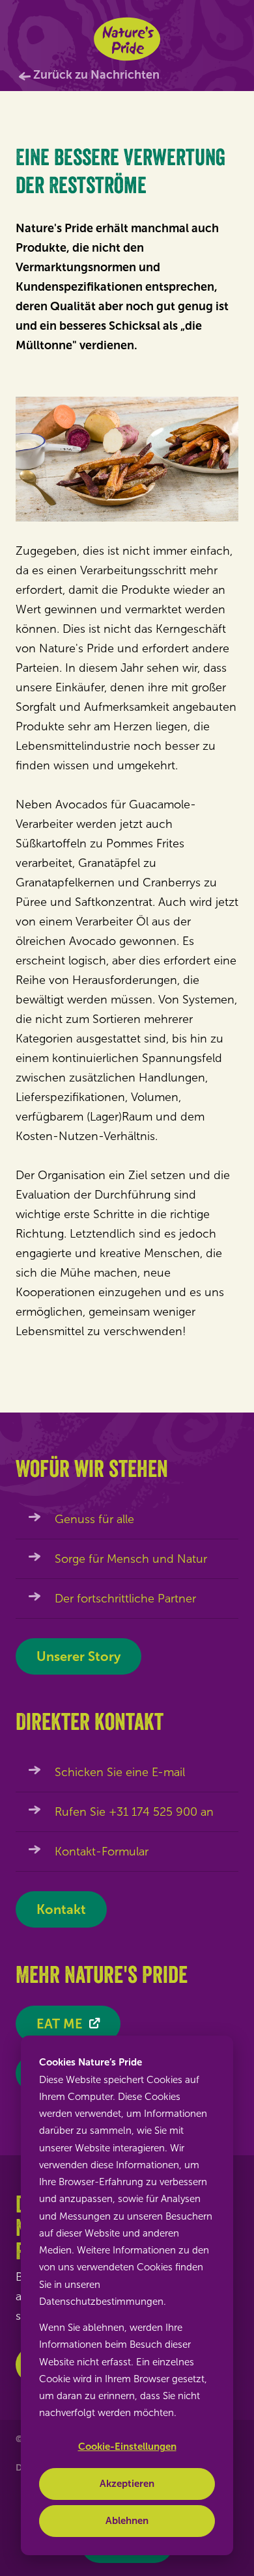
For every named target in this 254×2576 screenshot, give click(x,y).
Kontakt (61, 1909)
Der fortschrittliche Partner (125, 1599)
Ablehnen (127, 2521)
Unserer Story (78, 1656)
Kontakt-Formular (102, 1852)
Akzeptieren (127, 2484)
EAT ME (60, 2024)
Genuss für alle (94, 1519)
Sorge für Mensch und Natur (131, 1559)
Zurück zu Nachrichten (96, 75)
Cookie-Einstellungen (127, 2447)
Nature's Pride (127, 39)
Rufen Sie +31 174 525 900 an (134, 1812)
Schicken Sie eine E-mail (120, 1772)
